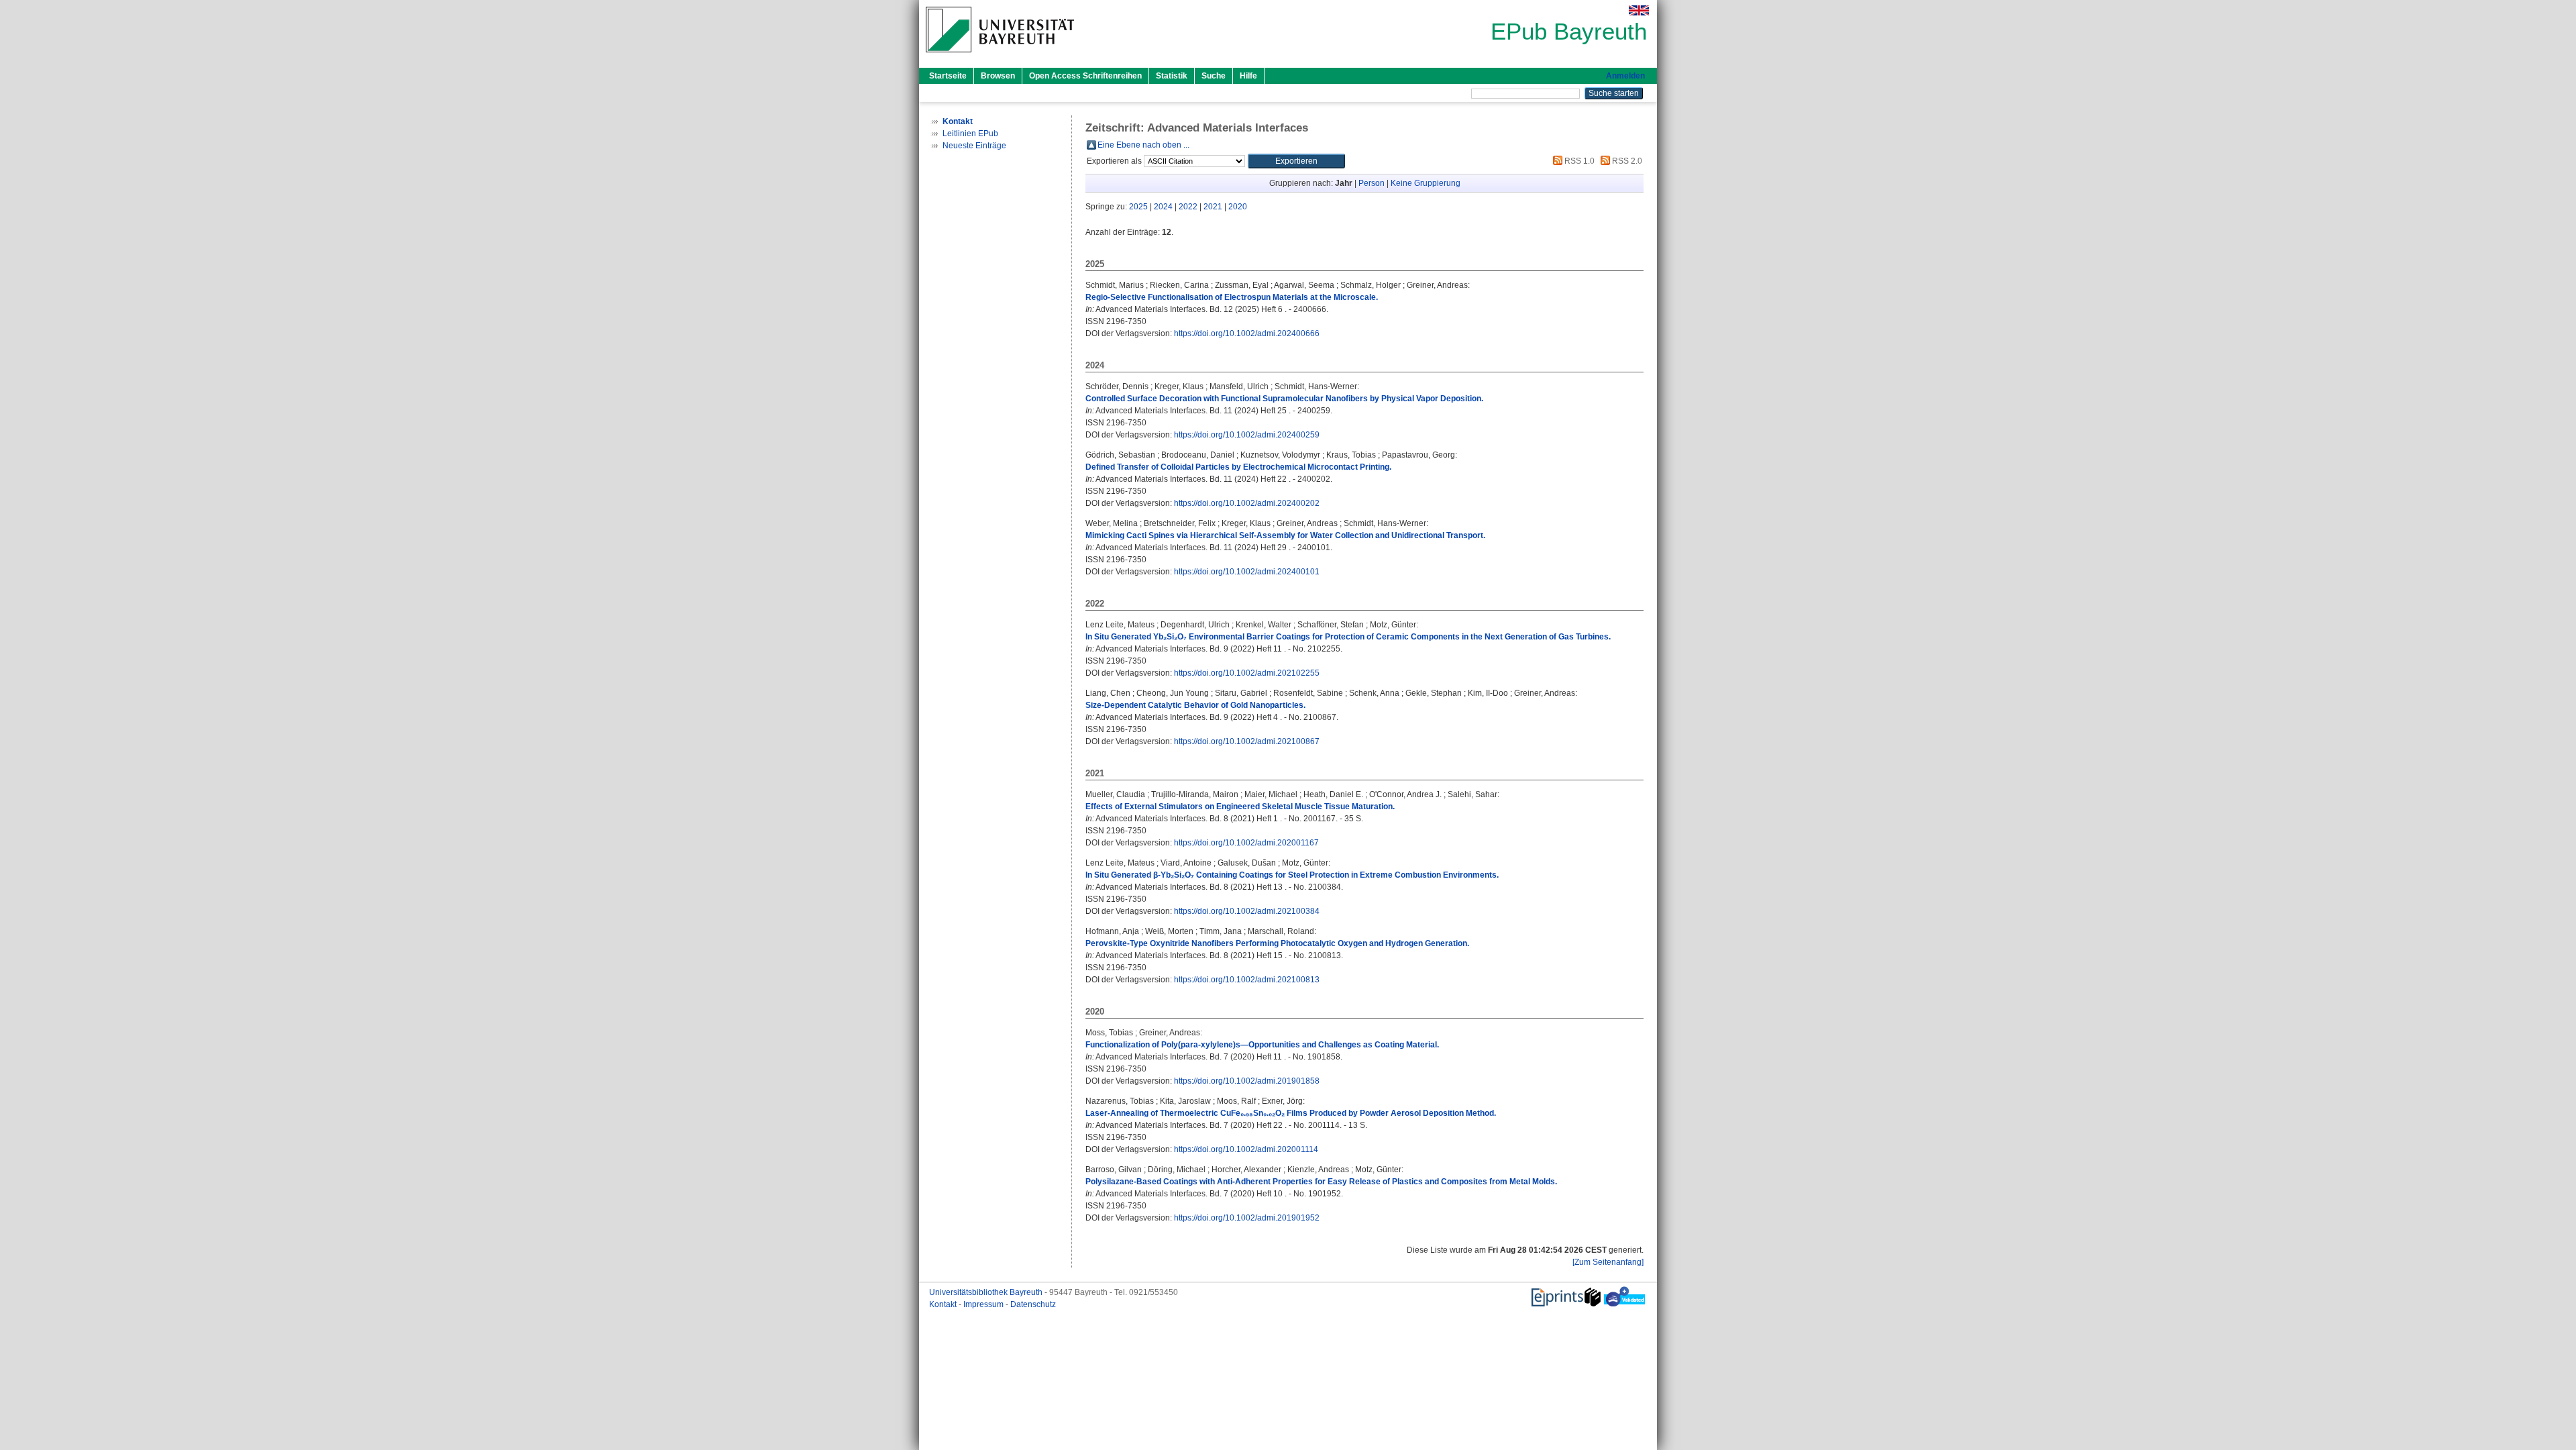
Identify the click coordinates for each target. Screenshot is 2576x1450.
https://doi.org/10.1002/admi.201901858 (1247, 1081)
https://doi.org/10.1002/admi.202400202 (1247, 503)
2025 (1138, 207)
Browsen (998, 76)
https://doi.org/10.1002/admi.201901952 (1247, 1218)
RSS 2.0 (1626, 161)
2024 (1163, 207)
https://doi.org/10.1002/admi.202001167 (1246, 843)
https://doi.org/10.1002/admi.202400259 (1247, 435)
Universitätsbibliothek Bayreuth (987, 1292)
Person (1372, 183)
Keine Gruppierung (1426, 183)
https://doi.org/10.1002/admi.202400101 (1247, 572)
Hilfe (1248, 76)
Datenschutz (1033, 1304)
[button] (1296, 161)
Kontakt (944, 1304)
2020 (1238, 207)
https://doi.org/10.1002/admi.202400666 (1247, 333)
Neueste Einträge (974, 146)
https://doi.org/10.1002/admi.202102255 (1247, 673)
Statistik (1172, 76)
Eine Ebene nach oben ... (1143, 145)
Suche (1214, 76)
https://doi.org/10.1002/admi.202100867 (1247, 741)
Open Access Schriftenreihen (1085, 76)
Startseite (948, 76)
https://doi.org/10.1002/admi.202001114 (1246, 1149)
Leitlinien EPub (970, 134)
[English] (1639, 10)
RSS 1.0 (1578, 161)
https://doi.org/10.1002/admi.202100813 (1247, 980)
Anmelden (1625, 76)
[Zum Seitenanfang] (1608, 1262)
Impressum (984, 1304)
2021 (1213, 207)
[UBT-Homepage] (1000, 56)
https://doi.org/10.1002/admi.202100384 (1247, 911)
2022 (1188, 207)
